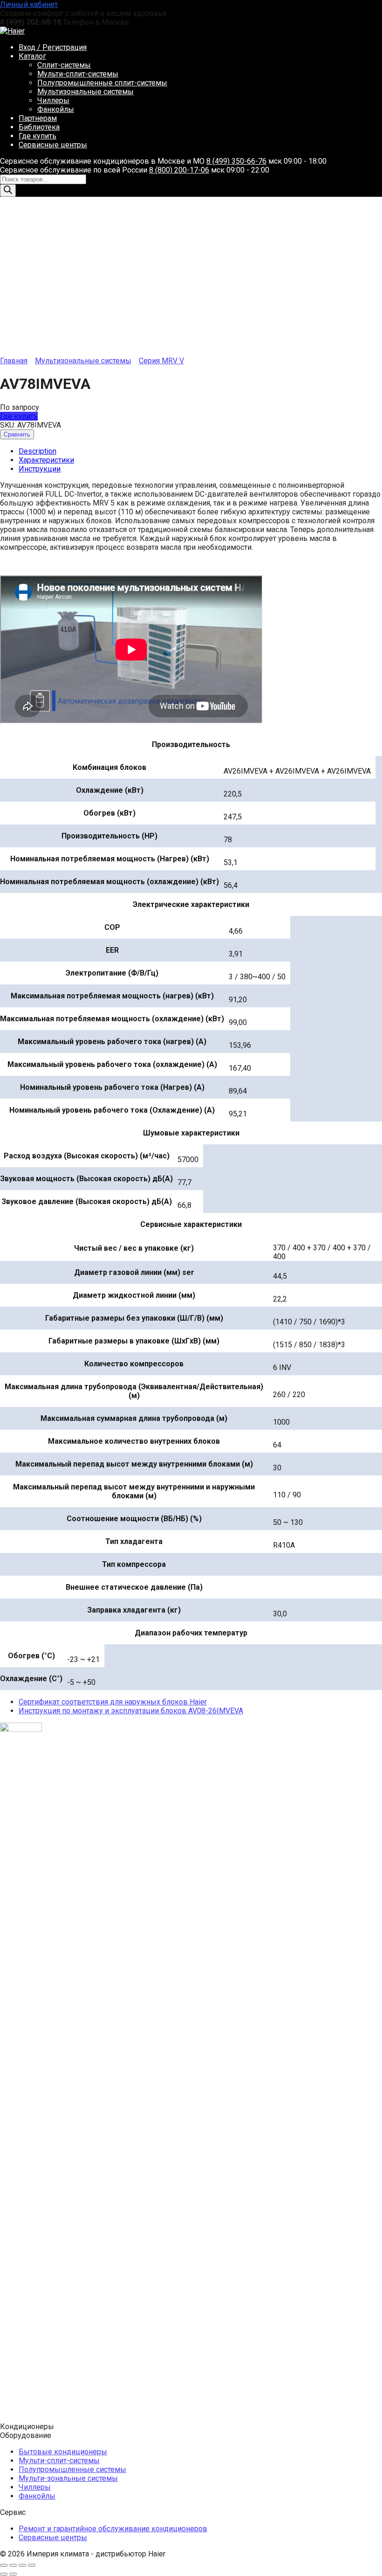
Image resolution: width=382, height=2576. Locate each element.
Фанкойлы (56, 109)
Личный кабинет (29, 4)
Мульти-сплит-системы (78, 74)
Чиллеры (53, 100)
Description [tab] (38, 451)
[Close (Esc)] (4, 2565)
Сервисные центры (53, 145)
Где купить (38, 136)
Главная (14, 361)
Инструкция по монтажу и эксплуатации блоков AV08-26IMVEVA (131, 1711)
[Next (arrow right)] (13, 2574)
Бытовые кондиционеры (63, 2452)
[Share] (13, 2565)
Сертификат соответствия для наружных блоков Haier (113, 1702)
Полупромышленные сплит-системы (102, 83)
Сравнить (17, 434)
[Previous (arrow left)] (4, 2574)
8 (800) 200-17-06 (179, 170)
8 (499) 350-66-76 (236, 161)
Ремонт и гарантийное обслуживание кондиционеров (113, 2529)
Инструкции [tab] (40, 469)
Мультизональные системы (85, 92)
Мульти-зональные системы (68, 2478)
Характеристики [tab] (46, 460)
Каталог (32, 56)
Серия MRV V (161, 361)
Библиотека (39, 127)
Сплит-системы (64, 65)
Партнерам (38, 118)
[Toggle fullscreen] (22, 2565)
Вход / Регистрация (53, 47)
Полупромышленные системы (72, 2469)
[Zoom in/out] (32, 2565)
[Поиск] (8, 190)
